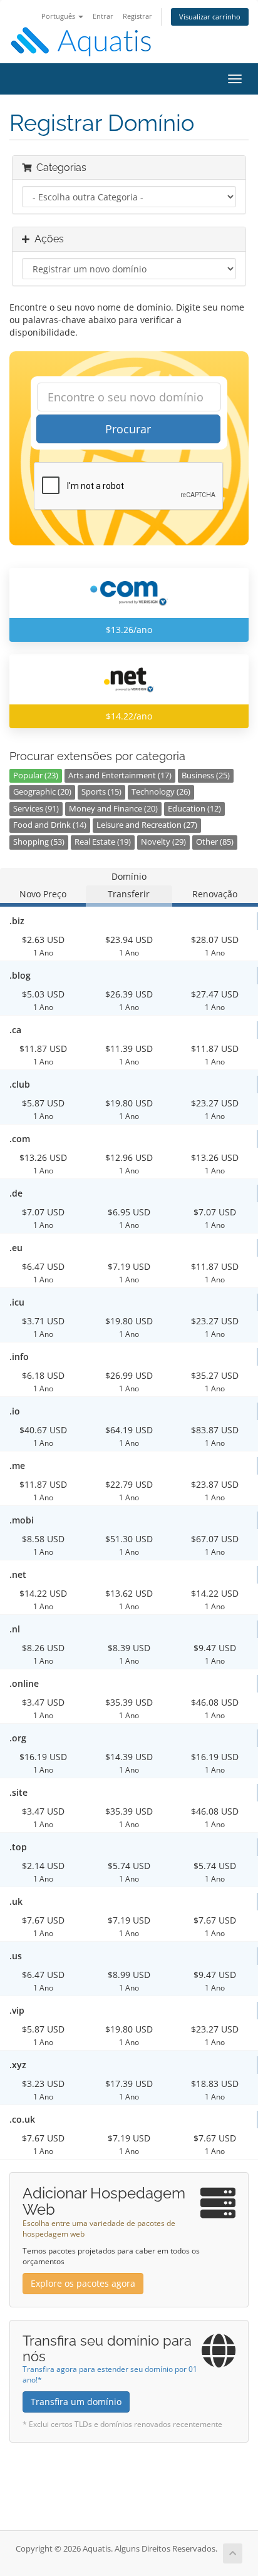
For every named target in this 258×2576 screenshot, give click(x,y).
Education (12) (194, 809)
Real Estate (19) (103, 842)
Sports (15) (101, 792)
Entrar (103, 16)
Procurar (128, 429)
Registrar (137, 16)
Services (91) (36, 809)
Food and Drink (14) (50, 825)
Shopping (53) (39, 842)
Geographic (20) (42, 792)
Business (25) (206, 775)
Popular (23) (36, 775)
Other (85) (215, 842)
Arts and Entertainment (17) (120, 775)
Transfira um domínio (76, 2402)
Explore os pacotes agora (83, 2283)
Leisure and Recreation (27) (147, 825)
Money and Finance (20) (113, 809)
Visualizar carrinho (210, 17)
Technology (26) (161, 792)
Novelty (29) (163, 842)
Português (59, 16)
